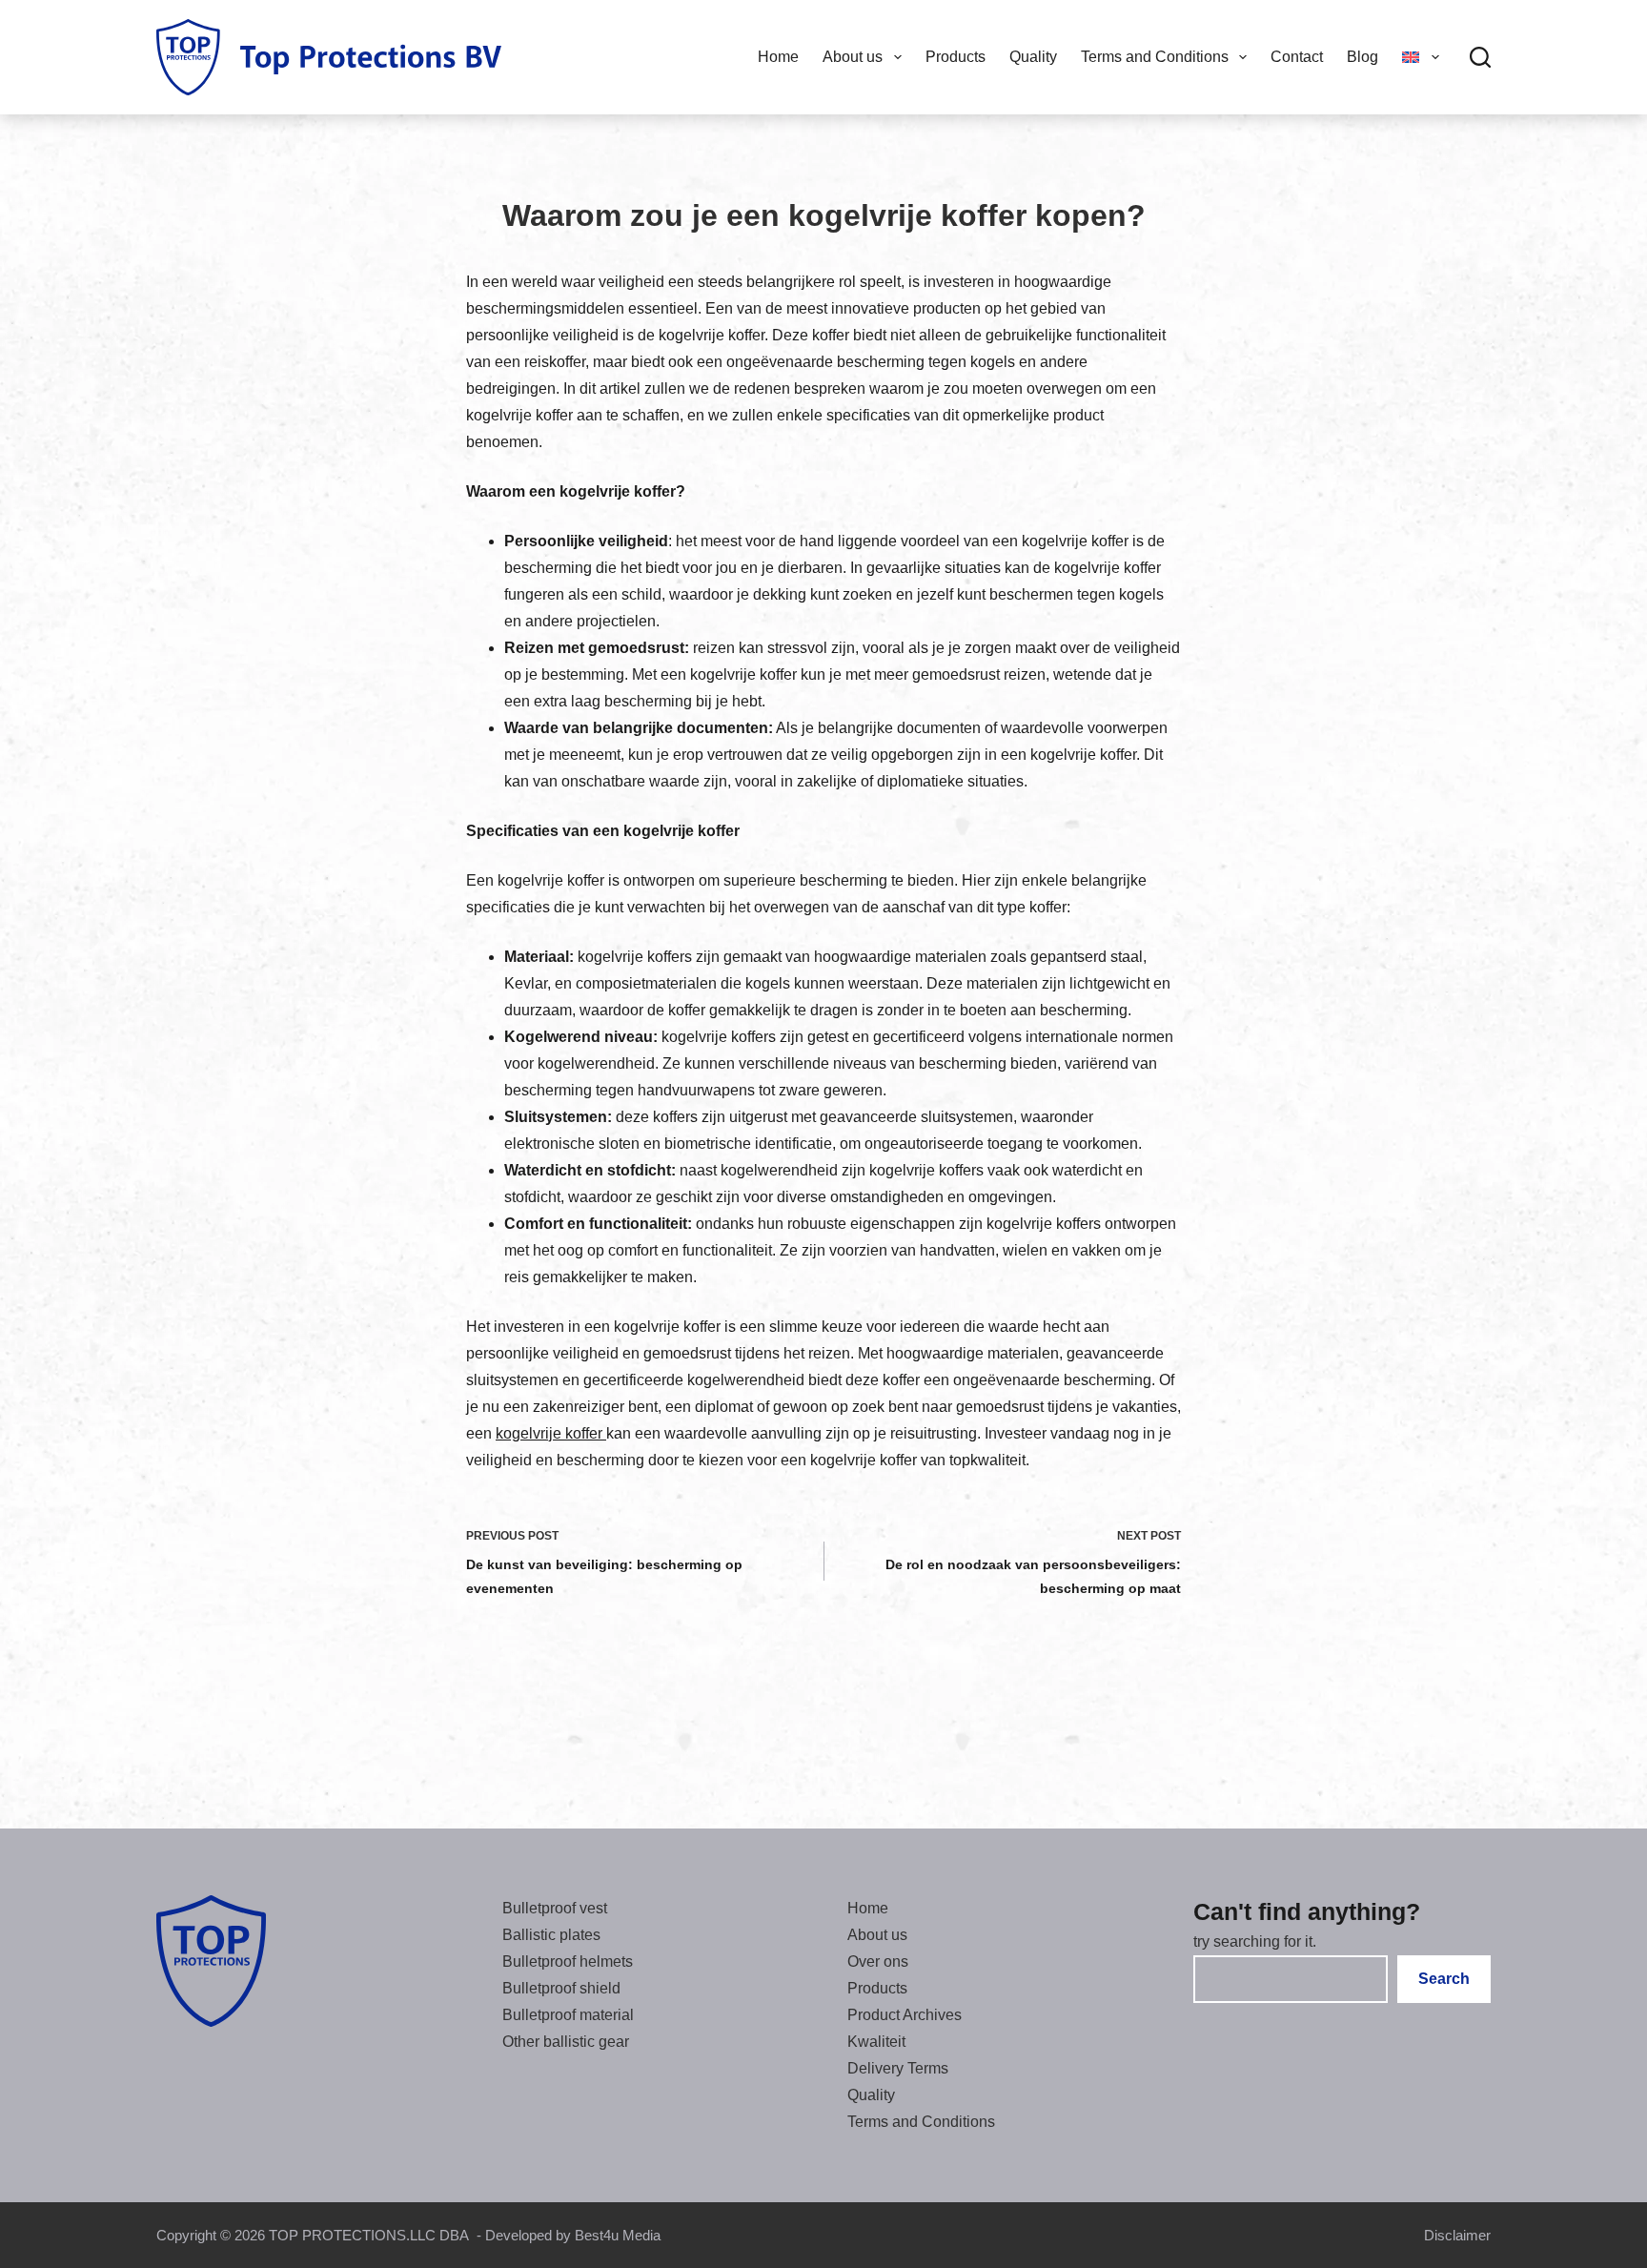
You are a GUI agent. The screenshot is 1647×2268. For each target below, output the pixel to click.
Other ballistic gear (566, 2042)
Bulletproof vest (555, 1908)
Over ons (878, 1962)
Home (778, 57)
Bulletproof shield (561, 1988)
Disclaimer (1457, 2235)
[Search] (1480, 57)
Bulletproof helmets (568, 1962)
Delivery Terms (898, 2068)
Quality (1033, 57)
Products (956, 57)
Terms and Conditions (1155, 57)
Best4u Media (618, 2235)
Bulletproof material (568, 2015)
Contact (1297, 57)
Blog (1362, 57)
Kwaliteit (876, 2042)
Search (1444, 1979)
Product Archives (905, 2015)
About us (853, 57)
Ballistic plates (551, 1935)
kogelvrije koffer (551, 1433)
